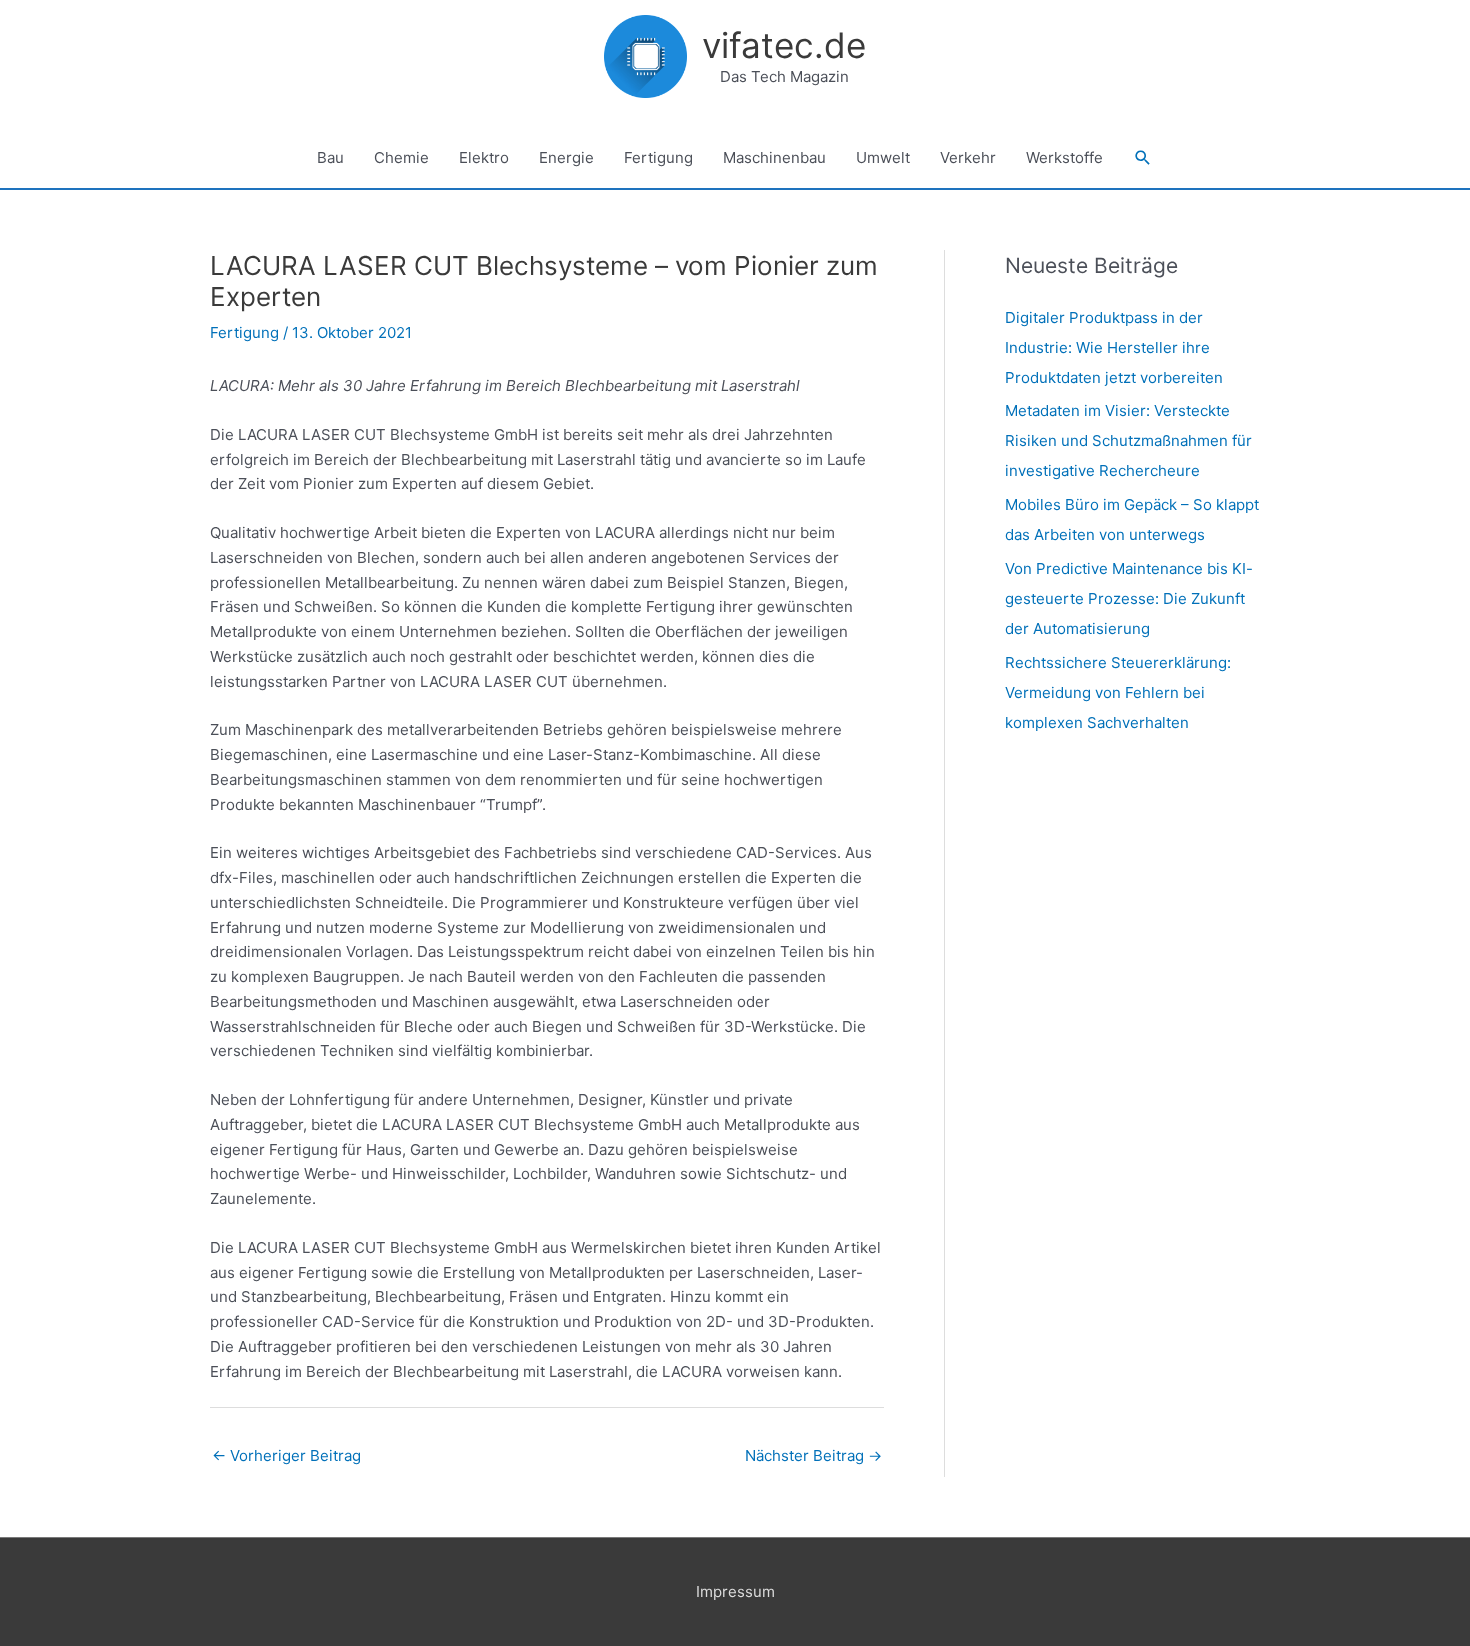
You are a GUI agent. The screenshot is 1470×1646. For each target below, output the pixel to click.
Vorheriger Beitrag (286, 1455)
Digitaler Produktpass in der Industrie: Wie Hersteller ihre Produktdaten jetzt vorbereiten (1114, 347)
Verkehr (968, 157)
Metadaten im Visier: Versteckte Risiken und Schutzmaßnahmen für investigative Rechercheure (1128, 440)
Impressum (735, 1591)
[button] (1143, 158)
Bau (330, 157)
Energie (566, 157)
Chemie (401, 157)
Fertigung (658, 157)
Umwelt (883, 157)
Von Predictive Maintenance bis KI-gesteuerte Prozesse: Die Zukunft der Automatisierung (1129, 598)
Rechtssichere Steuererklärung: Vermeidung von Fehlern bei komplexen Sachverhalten (1118, 692)
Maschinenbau (774, 157)
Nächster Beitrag (813, 1455)
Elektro (484, 157)
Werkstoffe (1064, 157)
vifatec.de (784, 45)
